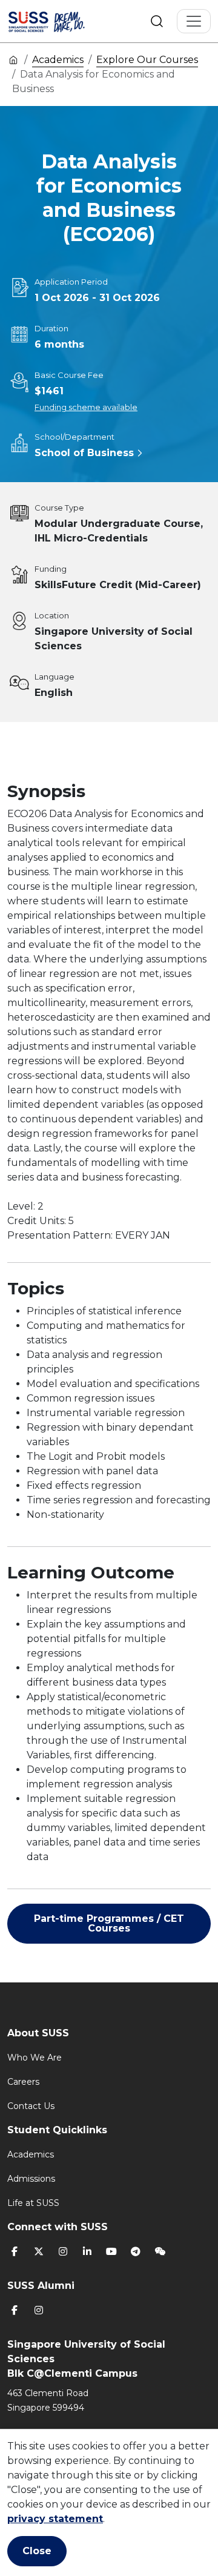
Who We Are (35, 2058)
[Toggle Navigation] (194, 21)
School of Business (84, 453)
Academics (58, 60)
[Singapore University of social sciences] (62, 21)
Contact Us (31, 2106)
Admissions (31, 2179)
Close (37, 2551)
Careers (23, 2082)
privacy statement (55, 2519)
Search (157, 21)
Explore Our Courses (147, 60)
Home (13, 59)
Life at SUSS (33, 2203)
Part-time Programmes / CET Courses (109, 1923)
